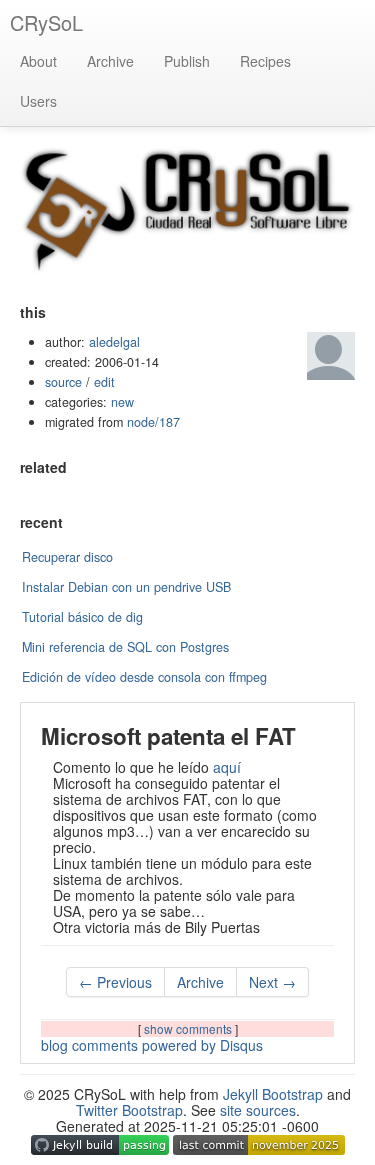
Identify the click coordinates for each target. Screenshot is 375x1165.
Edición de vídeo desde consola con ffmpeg (144, 677)
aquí (227, 767)
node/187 (153, 422)
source (63, 382)
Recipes (265, 61)
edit (104, 382)
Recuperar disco (67, 557)
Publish (187, 61)
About (38, 61)
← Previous (115, 982)
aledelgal (114, 342)
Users (38, 101)
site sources (258, 1110)
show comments (189, 1028)
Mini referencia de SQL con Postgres (125, 647)
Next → (272, 982)
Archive (110, 61)
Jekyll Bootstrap (273, 1094)
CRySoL (46, 22)
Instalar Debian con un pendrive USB (126, 587)
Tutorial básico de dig (82, 617)
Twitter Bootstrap (129, 1110)
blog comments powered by (152, 1045)
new (122, 402)
